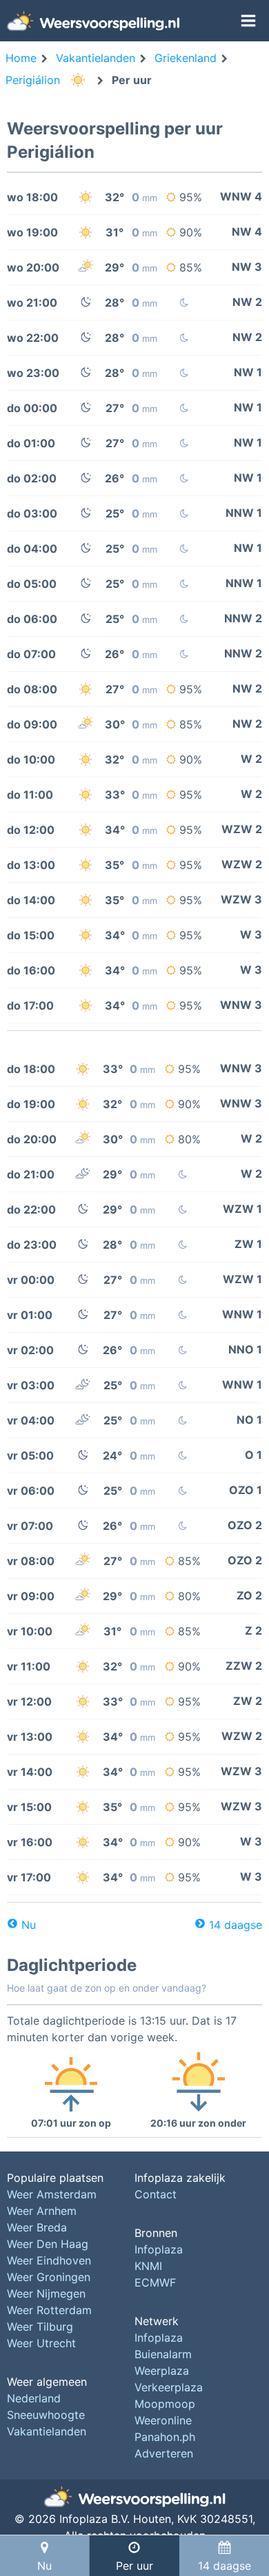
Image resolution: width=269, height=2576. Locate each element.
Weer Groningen (49, 2277)
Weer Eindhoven (49, 2260)
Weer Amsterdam (52, 2194)
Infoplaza (159, 2249)
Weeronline (163, 2420)
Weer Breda (37, 2227)
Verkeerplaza (169, 2387)
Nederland (34, 2398)
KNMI (148, 2266)
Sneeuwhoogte (46, 2415)
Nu (29, 1925)
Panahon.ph (165, 2437)
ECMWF (155, 2282)
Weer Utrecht (41, 2343)
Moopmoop (165, 2404)
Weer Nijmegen (46, 2293)
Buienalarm (163, 2354)
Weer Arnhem (42, 2211)
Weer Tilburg (40, 2327)
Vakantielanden (47, 2431)
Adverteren (164, 2453)
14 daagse (236, 1925)
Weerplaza (162, 2371)
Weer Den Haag (48, 2244)
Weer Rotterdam (49, 2310)
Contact (156, 2194)
